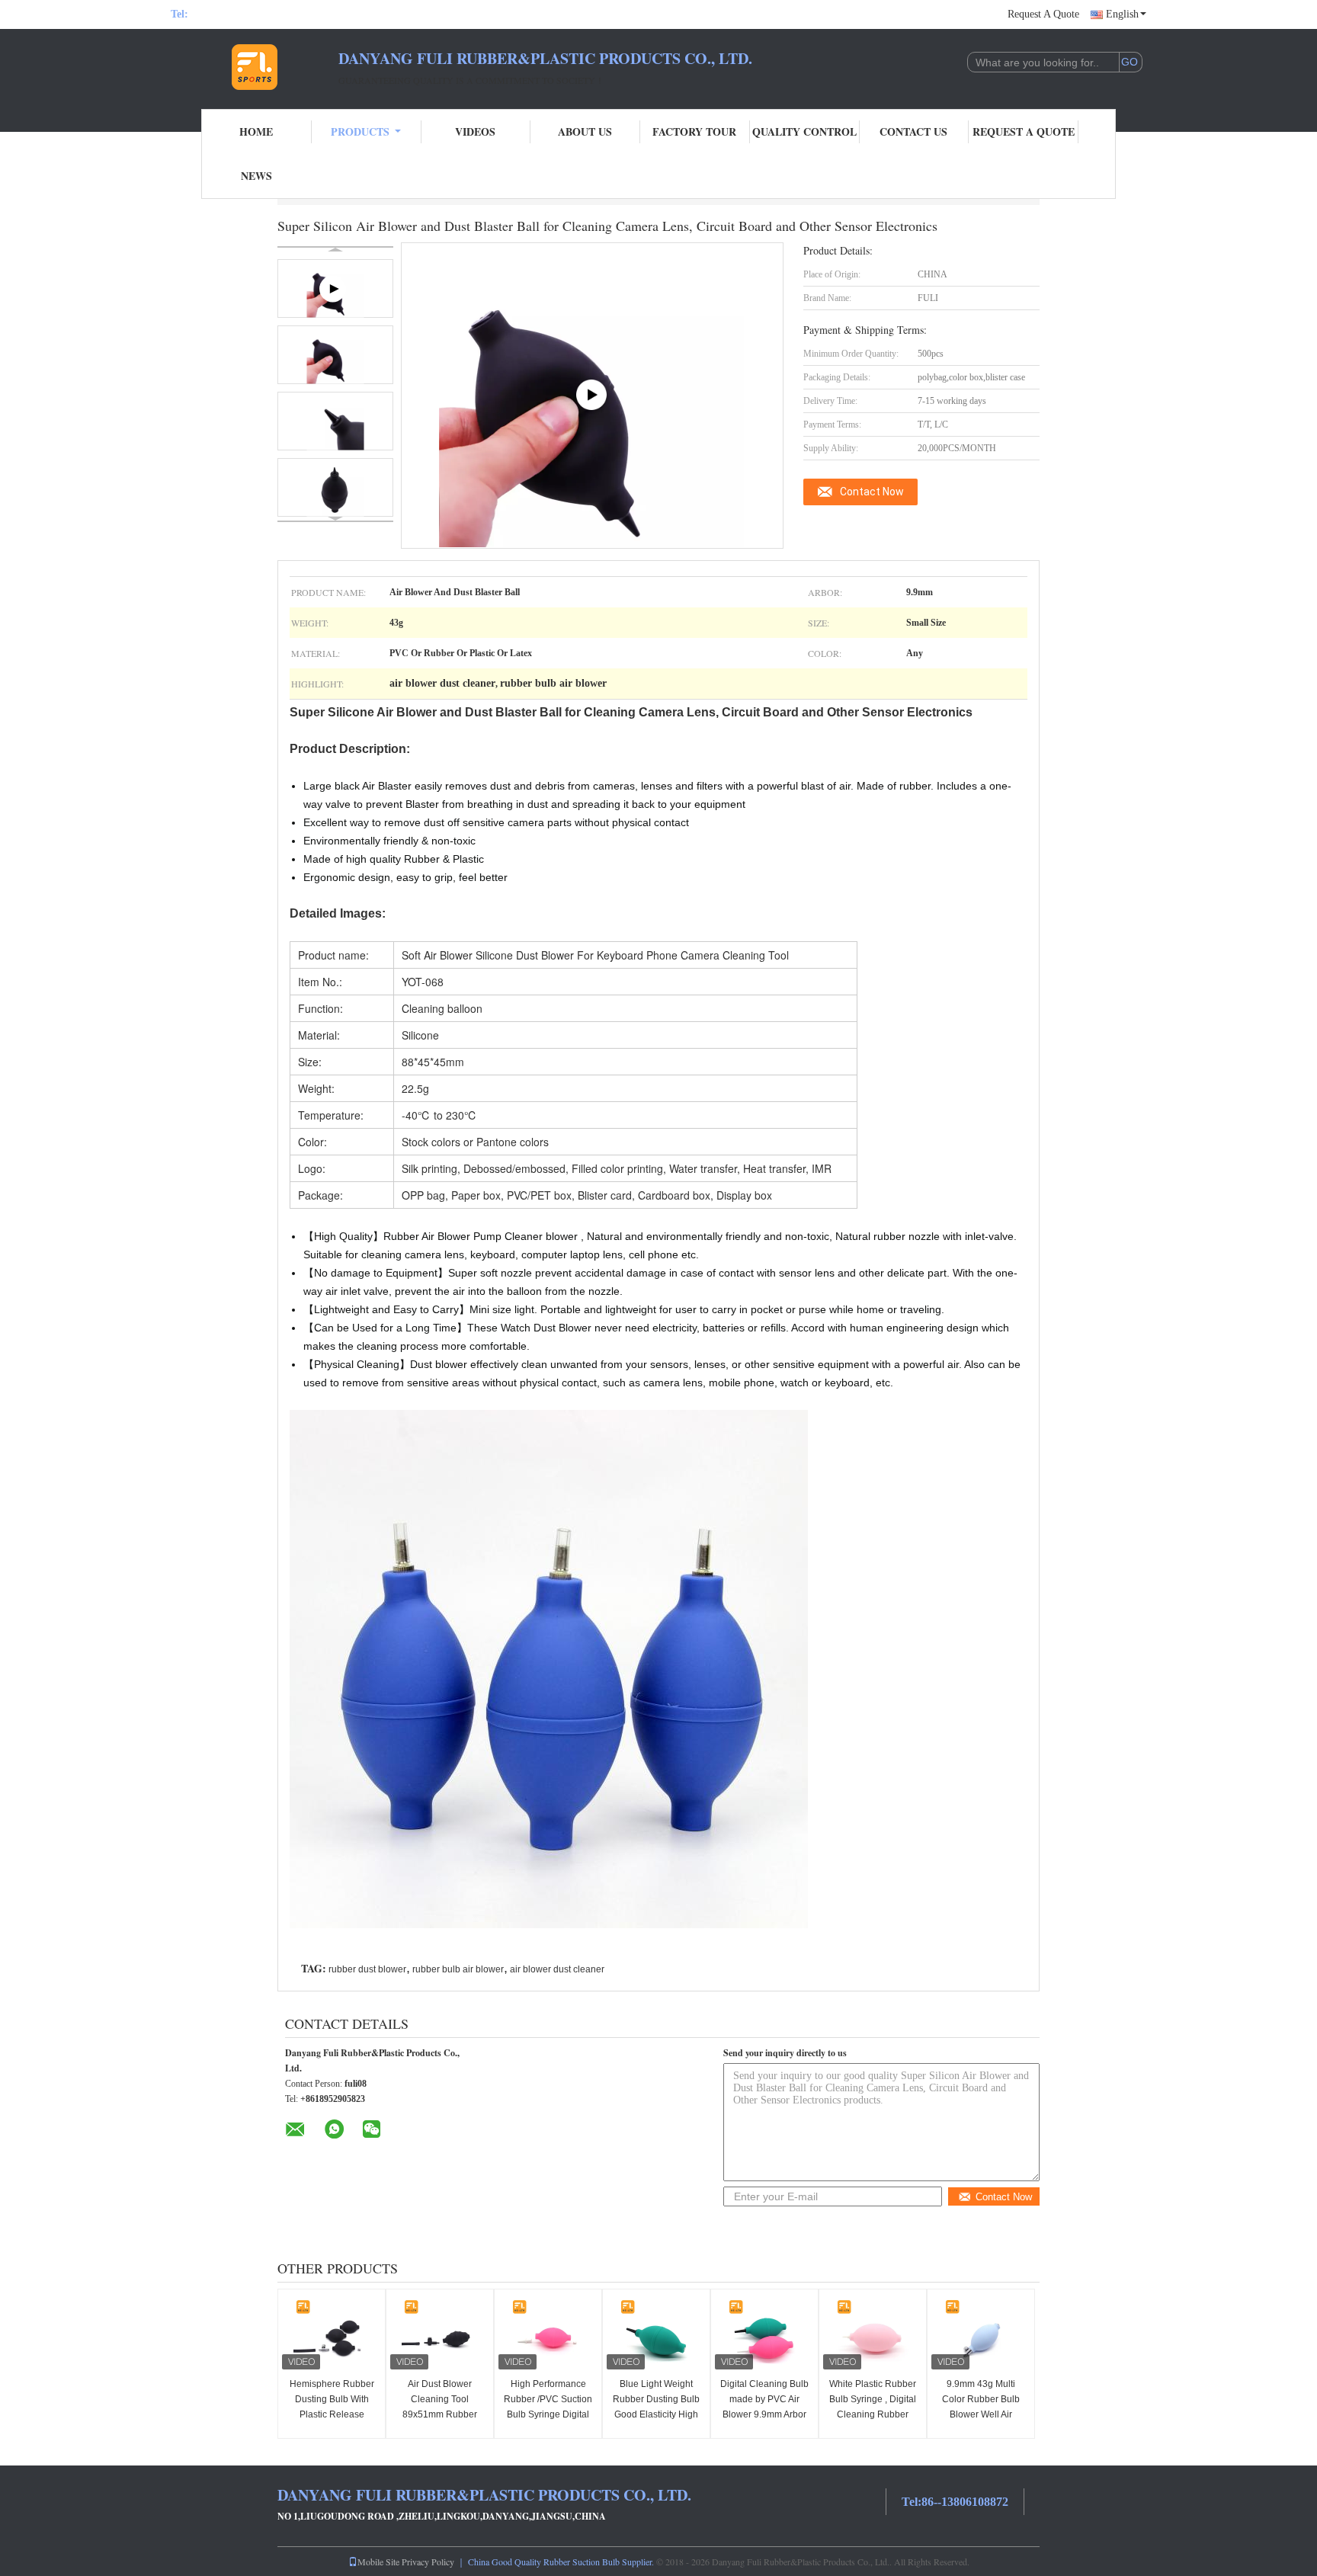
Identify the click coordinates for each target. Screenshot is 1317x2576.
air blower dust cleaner (557, 1969)
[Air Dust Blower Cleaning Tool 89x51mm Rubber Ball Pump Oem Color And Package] (440, 2335)
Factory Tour (694, 131)
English (1122, 14)
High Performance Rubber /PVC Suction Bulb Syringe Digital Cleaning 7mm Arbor (548, 2407)
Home (256, 131)
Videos (475, 131)
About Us (585, 131)
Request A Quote (1043, 14)
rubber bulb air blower (458, 1969)
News (256, 176)
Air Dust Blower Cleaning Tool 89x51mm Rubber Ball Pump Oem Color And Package (440, 2414)
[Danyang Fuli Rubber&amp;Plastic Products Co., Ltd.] (255, 67)
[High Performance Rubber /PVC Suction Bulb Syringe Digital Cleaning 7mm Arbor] (548, 2335)
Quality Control (804, 131)
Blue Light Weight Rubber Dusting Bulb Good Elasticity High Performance (656, 2407)
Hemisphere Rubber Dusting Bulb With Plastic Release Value (332, 2407)
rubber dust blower (367, 1969)
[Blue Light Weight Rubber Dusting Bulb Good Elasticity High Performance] (656, 2335)
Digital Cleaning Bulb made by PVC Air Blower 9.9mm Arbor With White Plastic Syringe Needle (764, 2414)
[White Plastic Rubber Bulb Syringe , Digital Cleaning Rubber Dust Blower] (873, 2335)
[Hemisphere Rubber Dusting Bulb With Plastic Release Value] (332, 2335)
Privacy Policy (428, 2562)
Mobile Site (378, 2562)
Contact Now (872, 492)
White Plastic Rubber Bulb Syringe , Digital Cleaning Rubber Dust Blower (873, 2407)
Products (360, 131)
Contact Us (913, 131)
